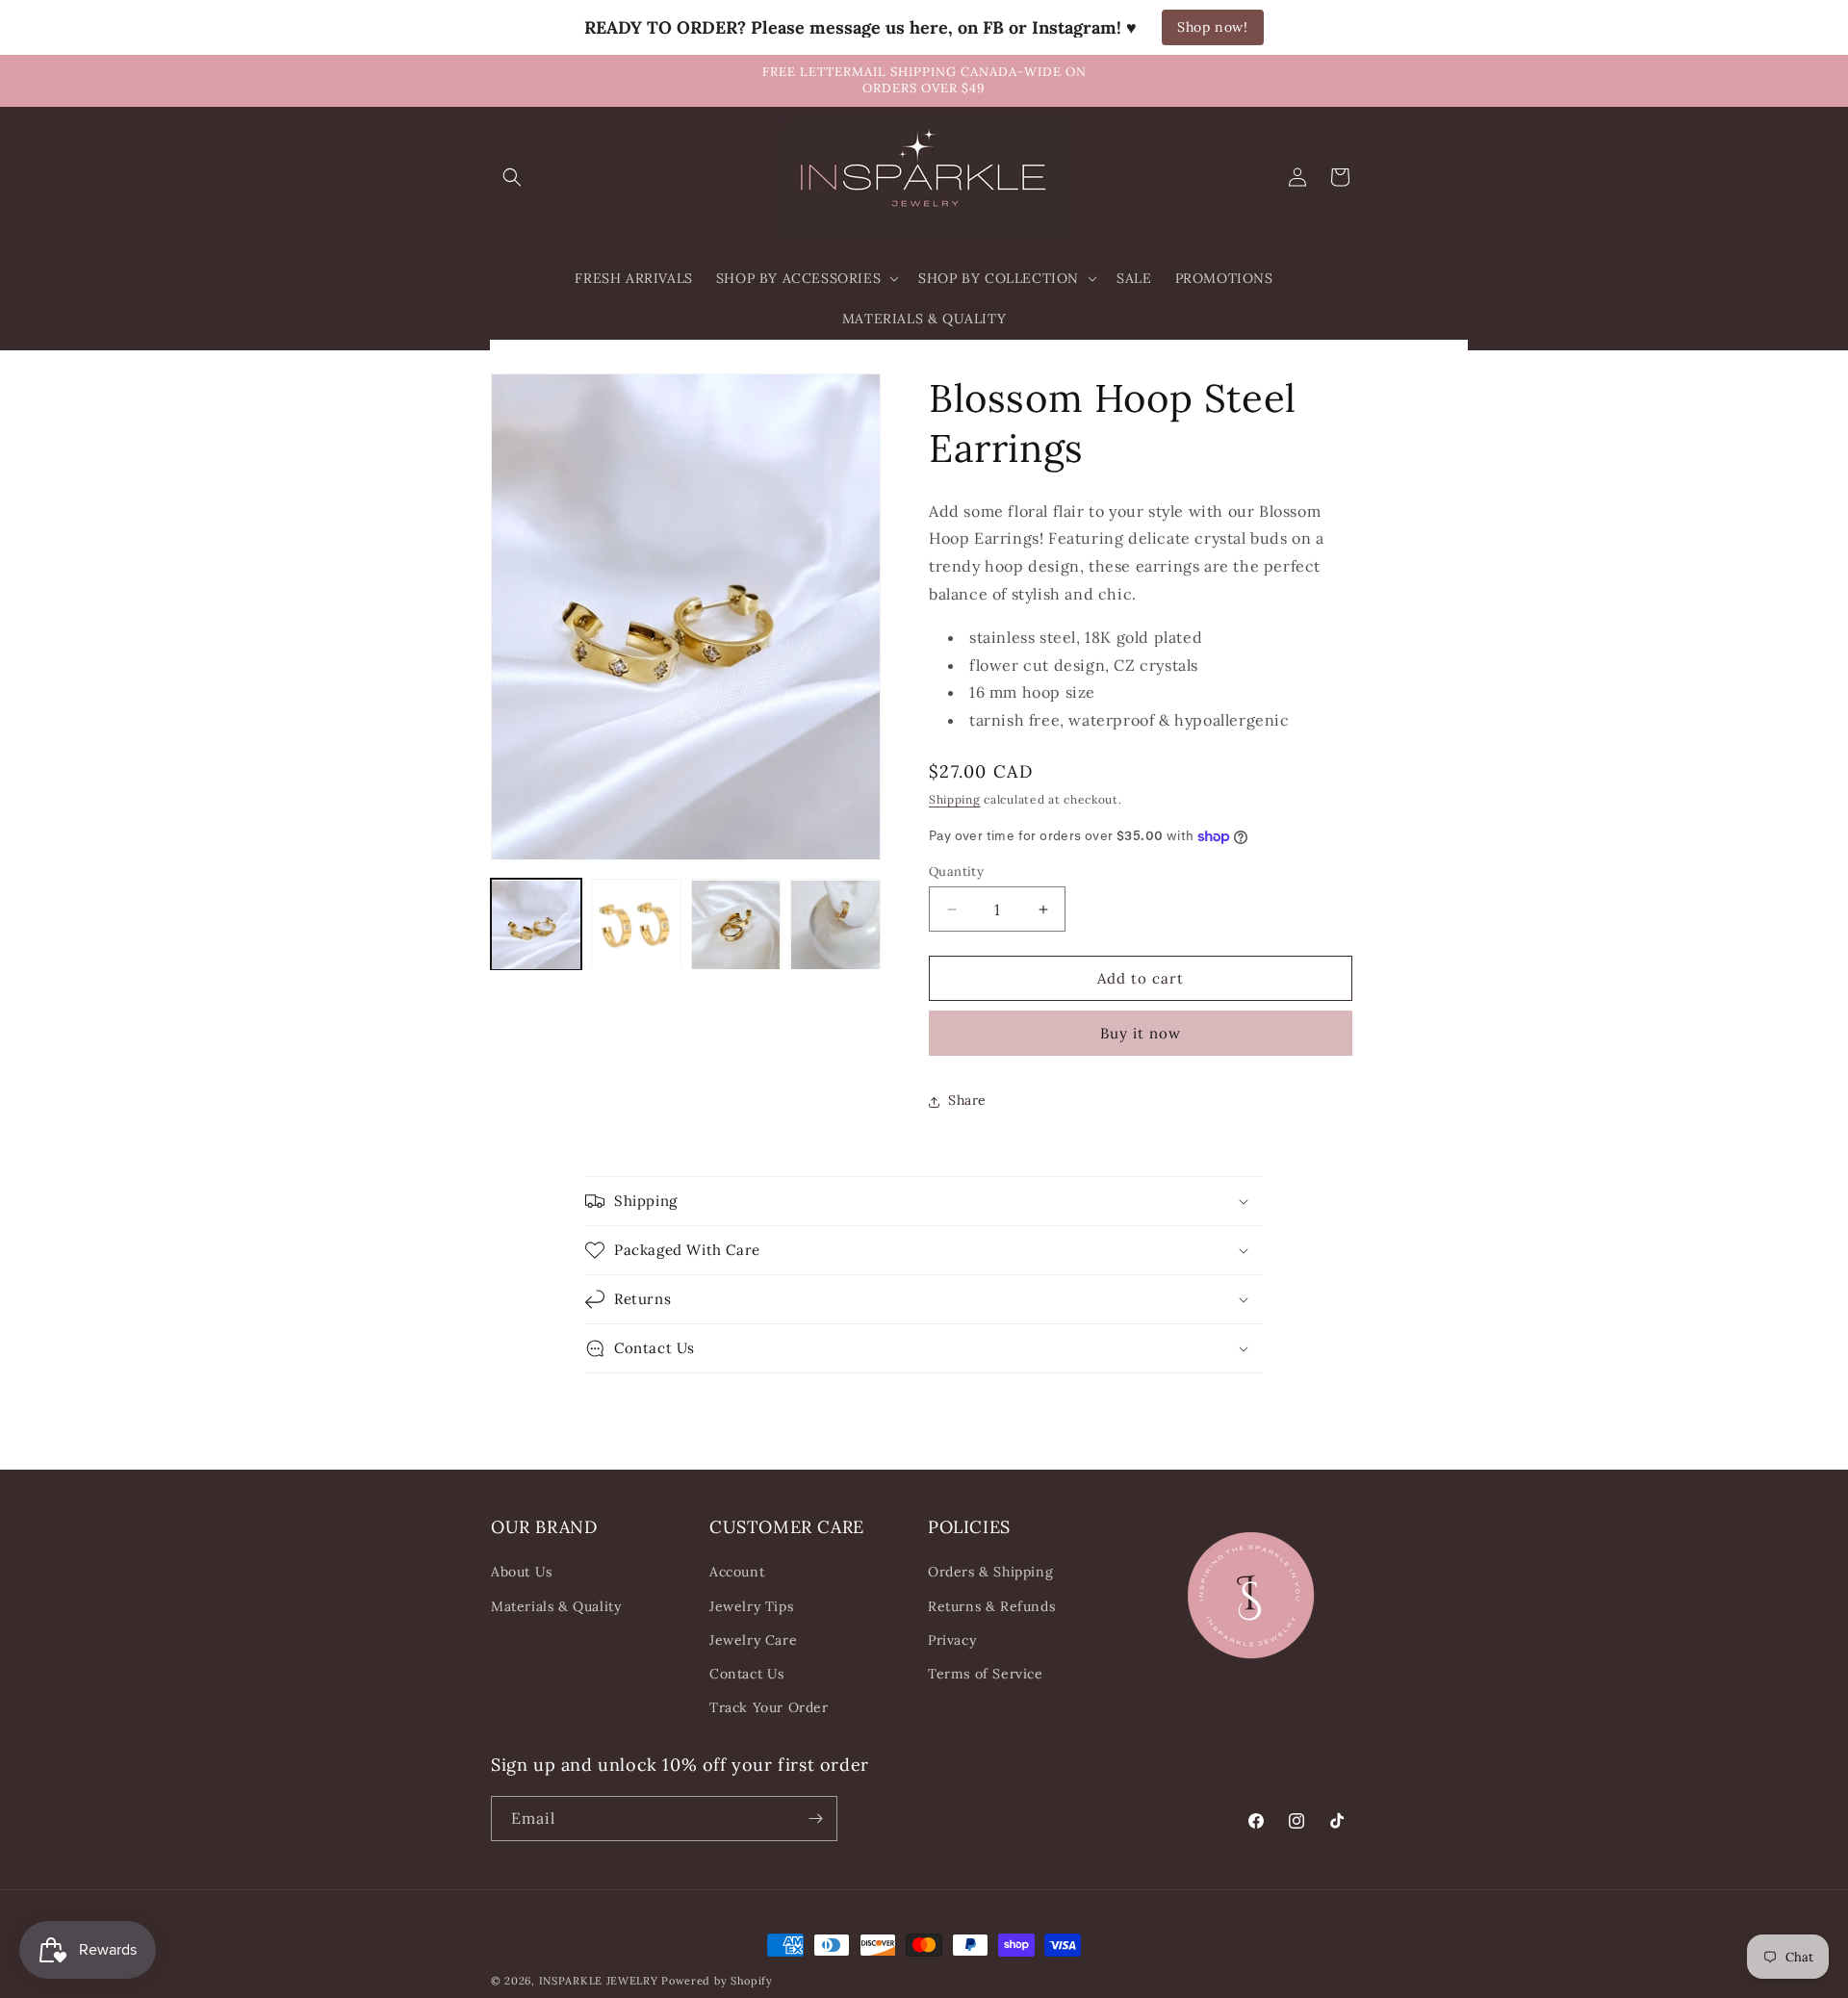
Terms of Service (986, 1674)
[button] (512, 177)
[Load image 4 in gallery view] (835, 925)
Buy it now (1141, 1034)
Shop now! (1212, 27)
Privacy (952, 1640)
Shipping (955, 800)
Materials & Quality (556, 1605)
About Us (522, 1572)
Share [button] (967, 1101)
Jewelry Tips (751, 1605)
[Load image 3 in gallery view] (736, 925)
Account (737, 1572)
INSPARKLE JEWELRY (599, 1981)
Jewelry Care (753, 1640)
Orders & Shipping (990, 1572)
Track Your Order (769, 1707)
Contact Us (747, 1674)
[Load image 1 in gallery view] (536, 925)
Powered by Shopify (717, 1981)
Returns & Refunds (991, 1605)
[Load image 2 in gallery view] (636, 925)
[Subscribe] (815, 1819)
